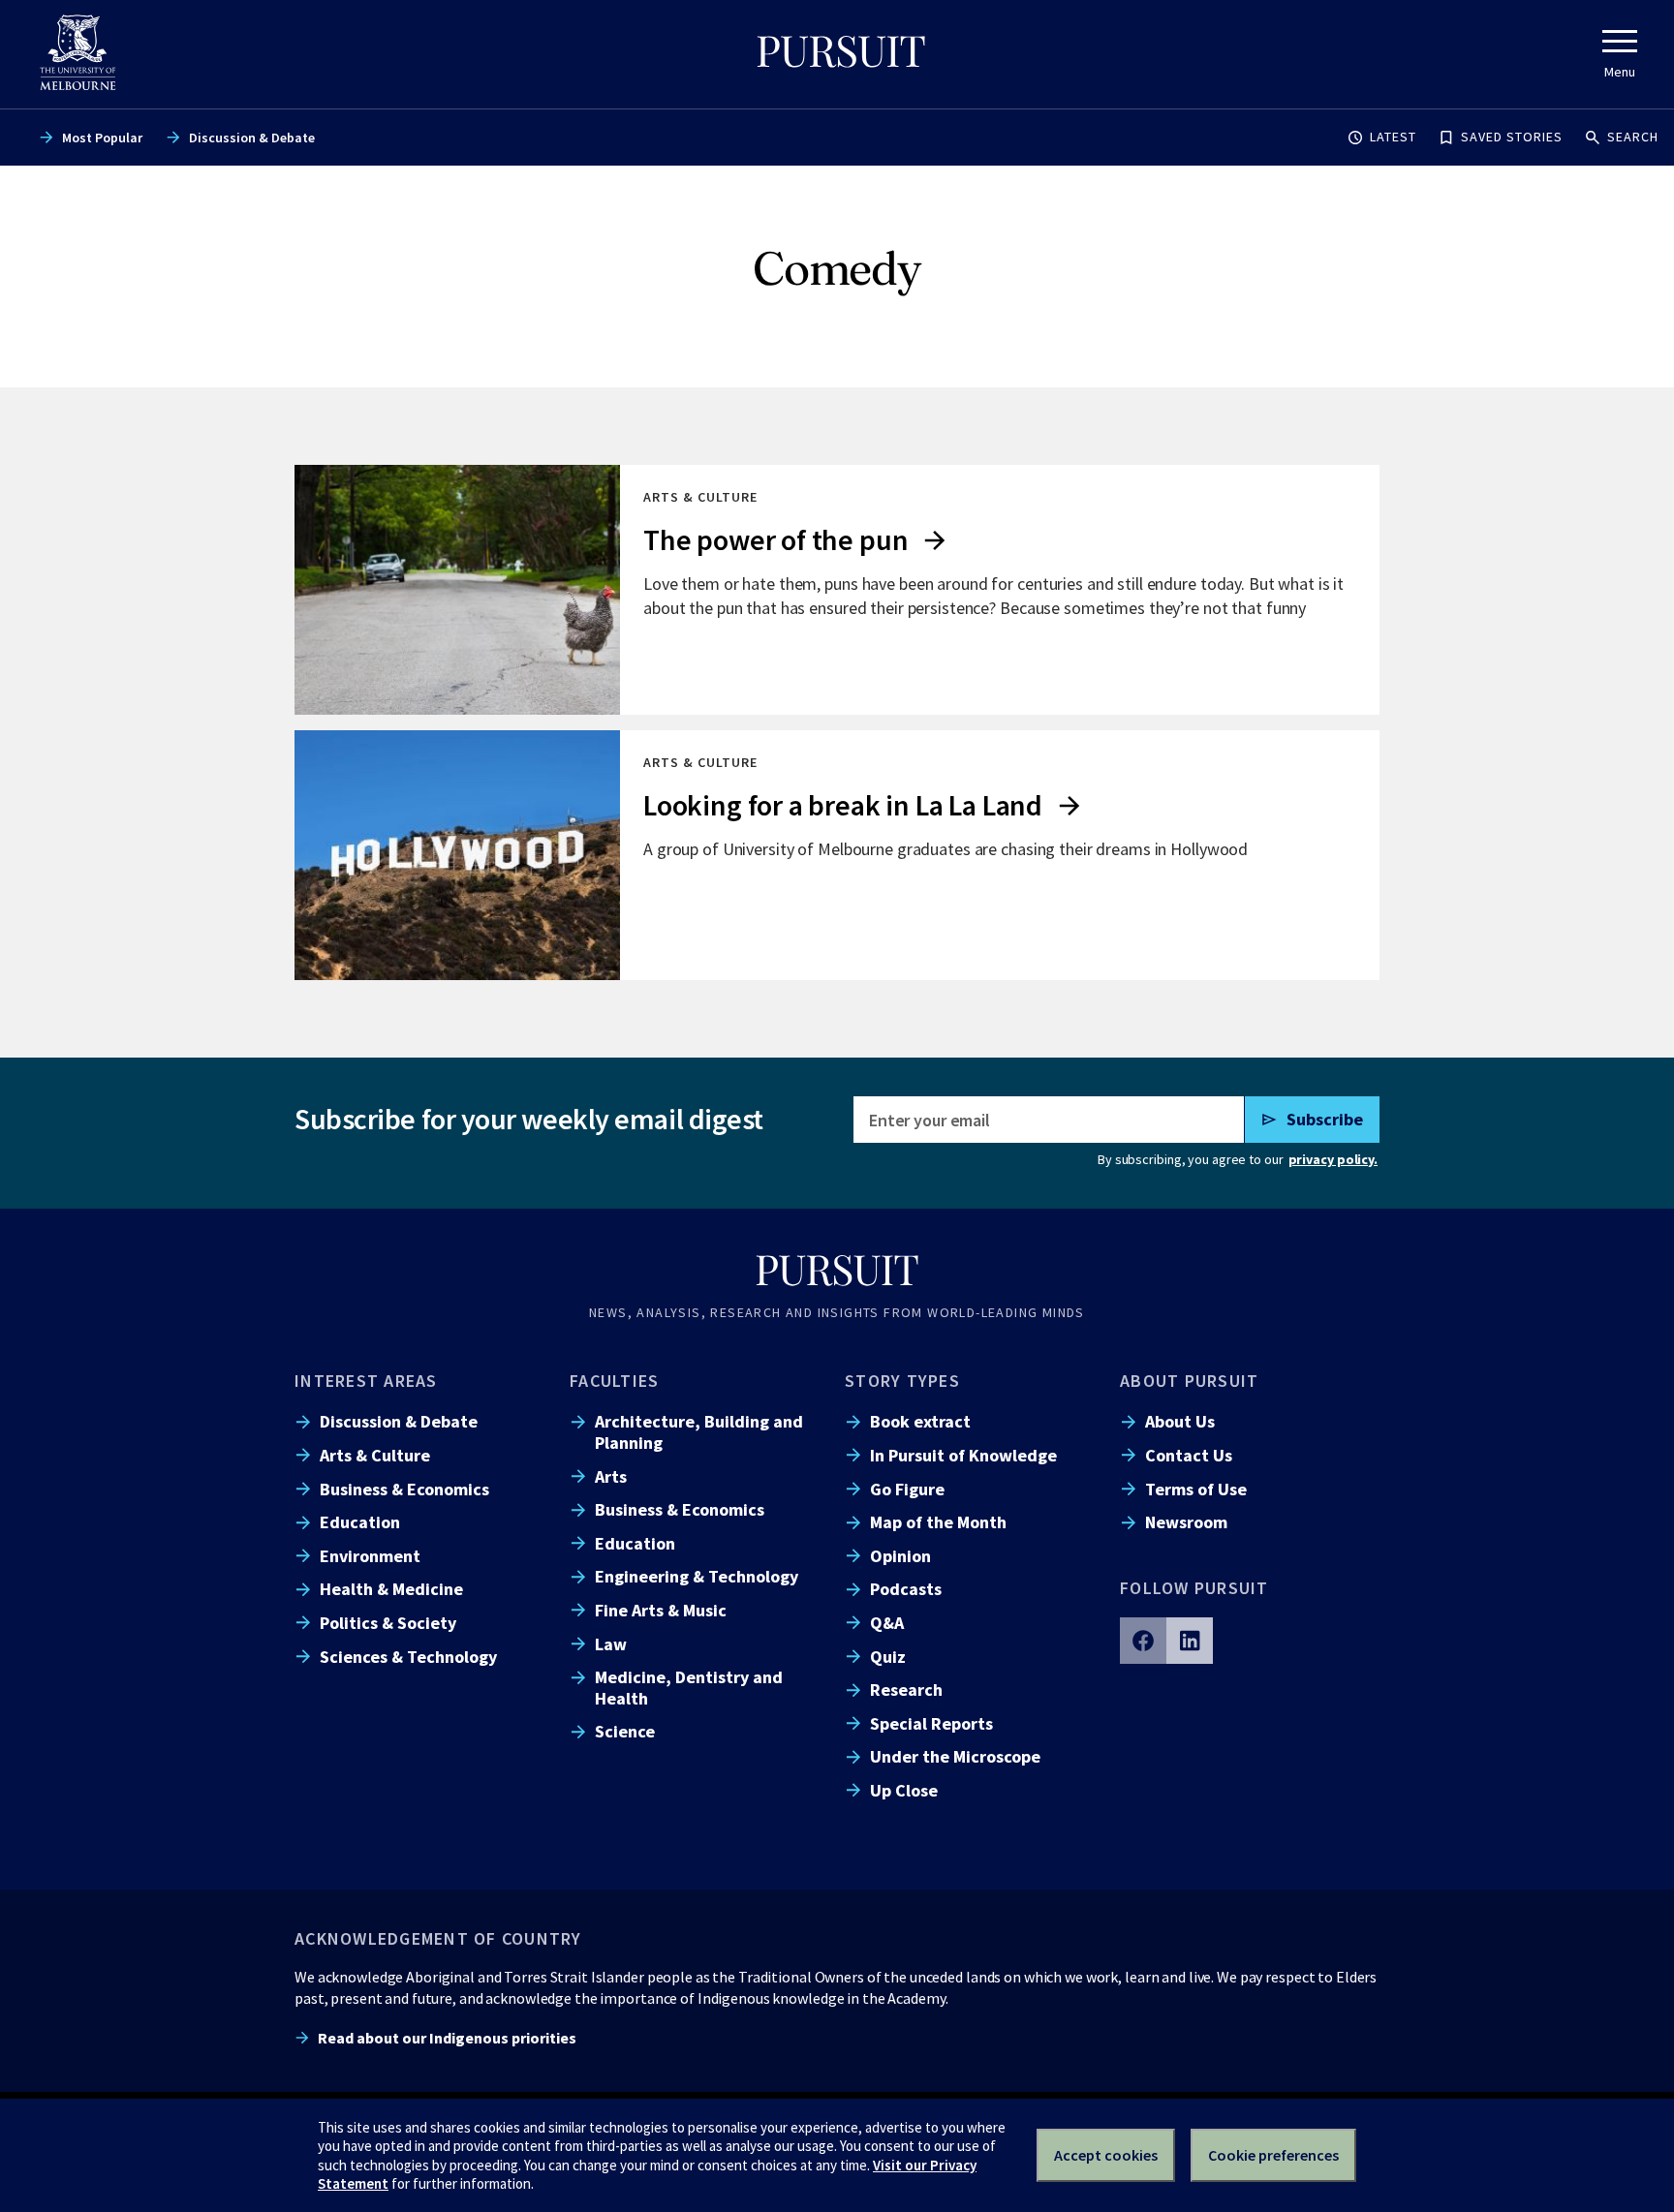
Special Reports (931, 1723)
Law (611, 1644)
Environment (370, 1556)
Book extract (920, 1421)
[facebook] (1143, 1641)
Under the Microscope (955, 1756)
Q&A (887, 1623)
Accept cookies (1106, 2155)
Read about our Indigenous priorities (447, 2038)
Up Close (904, 1790)
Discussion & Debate (252, 138)
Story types (902, 1381)
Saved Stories (1512, 137)
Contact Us (1189, 1455)
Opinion (900, 1556)
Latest (1393, 137)
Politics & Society (388, 1623)
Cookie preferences (1273, 2155)
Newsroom (1186, 1522)
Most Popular (102, 138)
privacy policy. (1333, 1159)
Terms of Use (1196, 1489)
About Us (1180, 1421)
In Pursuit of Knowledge (963, 1455)
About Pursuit (1189, 1381)
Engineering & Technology (697, 1576)
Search (1633, 137)
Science (625, 1731)
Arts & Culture (375, 1455)
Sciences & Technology (408, 1657)
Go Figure (907, 1489)
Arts (611, 1476)
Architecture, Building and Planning (699, 1431)
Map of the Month (938, 1522)
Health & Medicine (391, 1589)
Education (360, 1522)
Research (906, 1690)
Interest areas (366, 1381)
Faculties (614, 1381)
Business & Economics (404, 1489)
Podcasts (906, 1589)
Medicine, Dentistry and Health (689, 1687)
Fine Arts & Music (661, 1610)
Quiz (888, 1657)
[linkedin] (1190, 1641)
